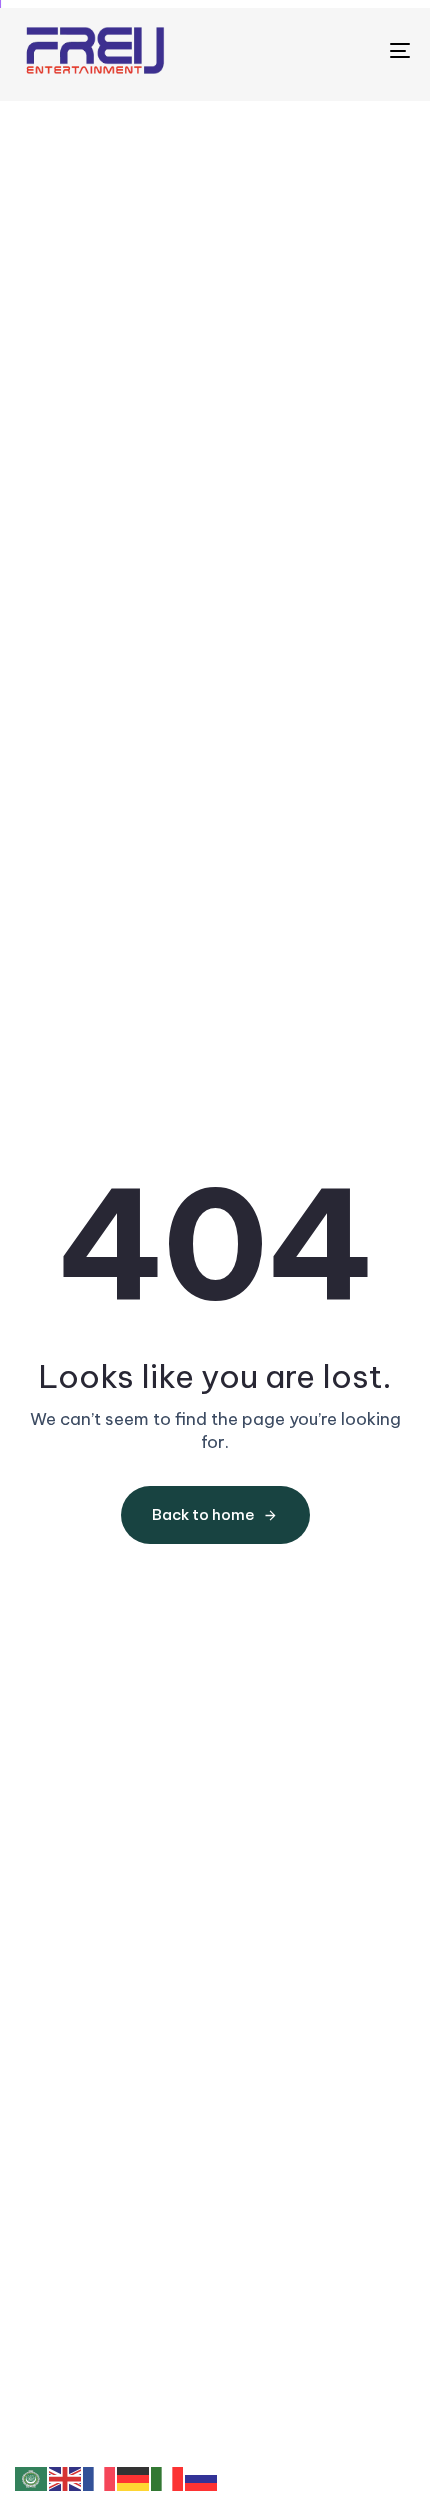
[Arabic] (32, 2478)
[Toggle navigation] (345, 50)
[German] (134, 2478)
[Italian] (168, 2478)
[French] (100, 2478)
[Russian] (202, 2478)
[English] (66, 2478)
